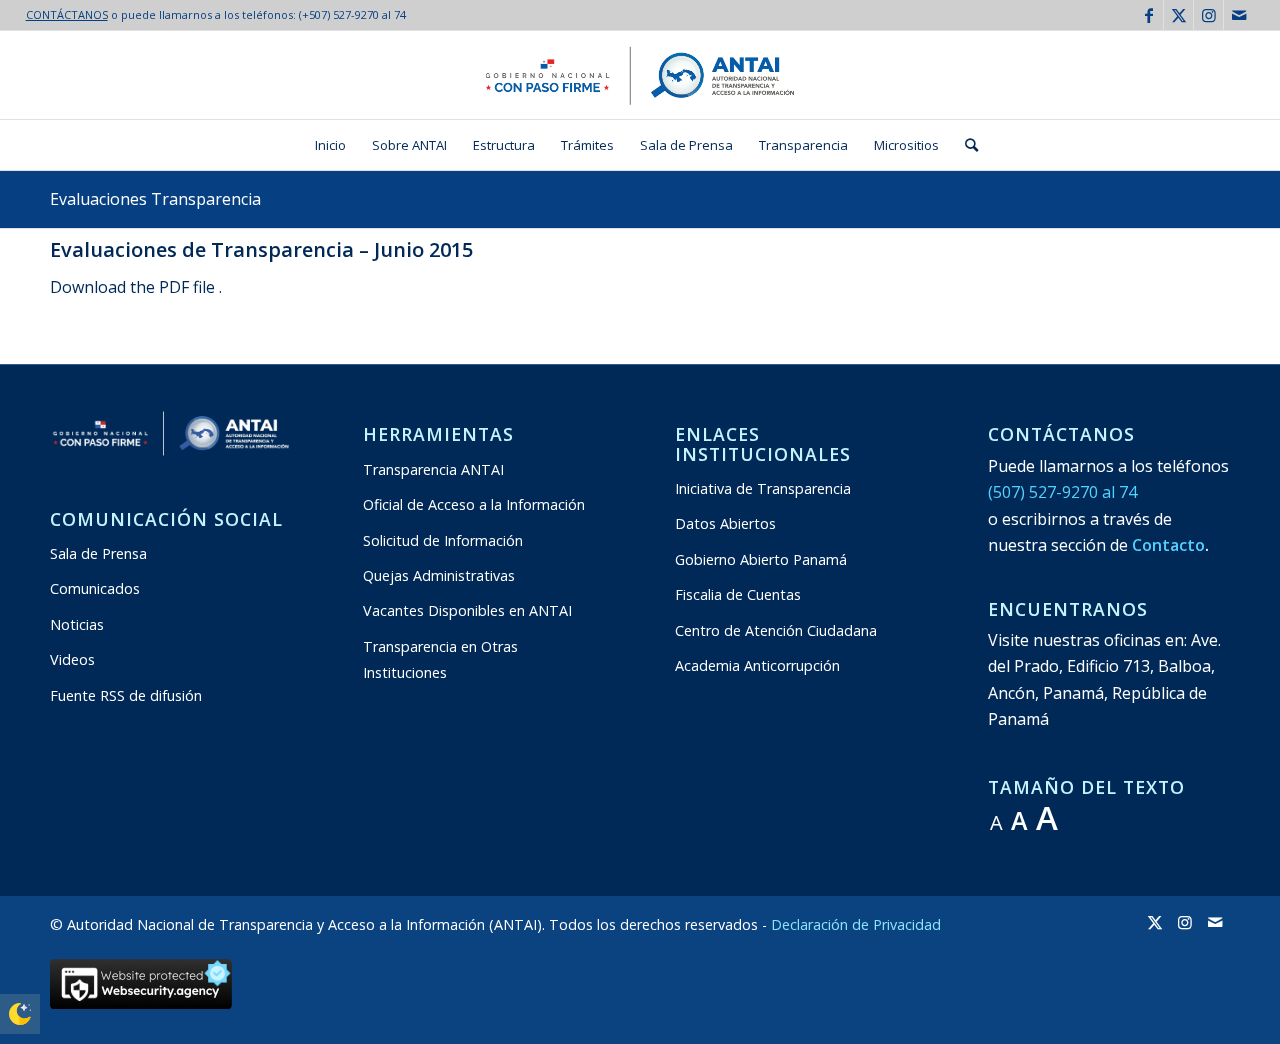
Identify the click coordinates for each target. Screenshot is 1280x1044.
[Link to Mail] (1239, 15)
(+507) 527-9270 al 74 (352, 14)
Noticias (77, 624)
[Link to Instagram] (1208, 15)
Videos (72, 659)
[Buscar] (965, 145)
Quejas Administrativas (439, 575)
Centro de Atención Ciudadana (776, 630)
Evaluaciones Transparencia (155, 199)
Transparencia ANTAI (433, 469)
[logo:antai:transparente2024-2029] (640, 75)
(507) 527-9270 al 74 (1062, 492)
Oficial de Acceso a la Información (474, 504)
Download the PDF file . (136, 287)
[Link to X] (1178, 15)
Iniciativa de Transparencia (763, 488)
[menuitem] (330, 145)
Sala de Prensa (98, 553)
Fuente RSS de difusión (126, 695)
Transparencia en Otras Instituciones (440, 659)
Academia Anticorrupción (757, 665)
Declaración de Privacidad (856, 924)
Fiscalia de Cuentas (738, 594)
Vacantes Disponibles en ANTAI (467, 610)
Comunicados (95, 588)
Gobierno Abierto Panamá (761, 559)
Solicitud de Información (443, 540)
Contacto (1168, 545)
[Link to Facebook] (1148, 15)
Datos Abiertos (725, 523)
